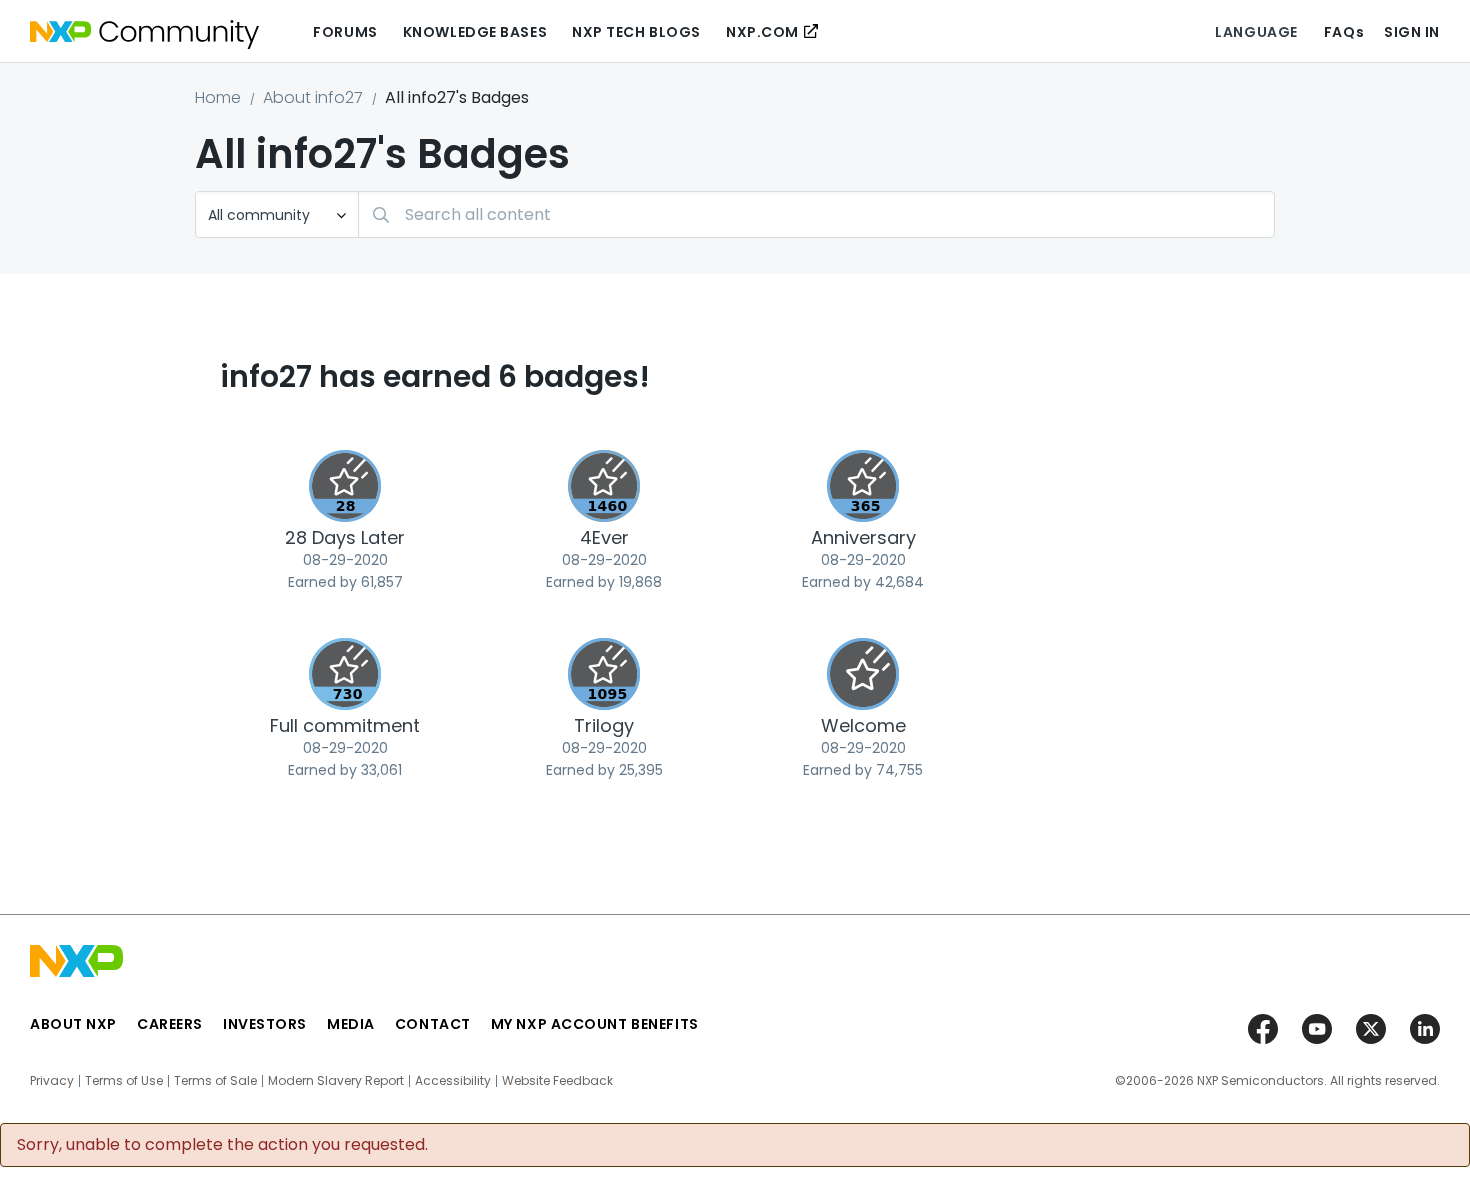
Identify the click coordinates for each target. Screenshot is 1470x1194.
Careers (170, 1024)
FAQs (1344, 32)
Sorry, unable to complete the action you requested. (222, 1145)
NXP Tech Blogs (636, 32)
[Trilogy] (604, 674)
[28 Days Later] (345, 486)
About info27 (313, 97)
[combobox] (816, 214)
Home (218, 97)
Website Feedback (557, 1081)
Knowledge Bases (475, 32)
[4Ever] (604, 486)
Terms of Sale (215, 1081)
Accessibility (453, 1081)
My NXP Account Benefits (595, 1024)
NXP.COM (762, 32)
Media (351, 1024)
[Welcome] (863, 674)
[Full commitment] (345, 674)
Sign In (1412, 32)
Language (1256, 32)
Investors (265, 1024)
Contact (433, 1024)
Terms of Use (124, 1081)
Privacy (52, 1081)
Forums (345, 32)
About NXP (73, 1024)
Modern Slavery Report (336, 1081)
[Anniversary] (863, 486)
